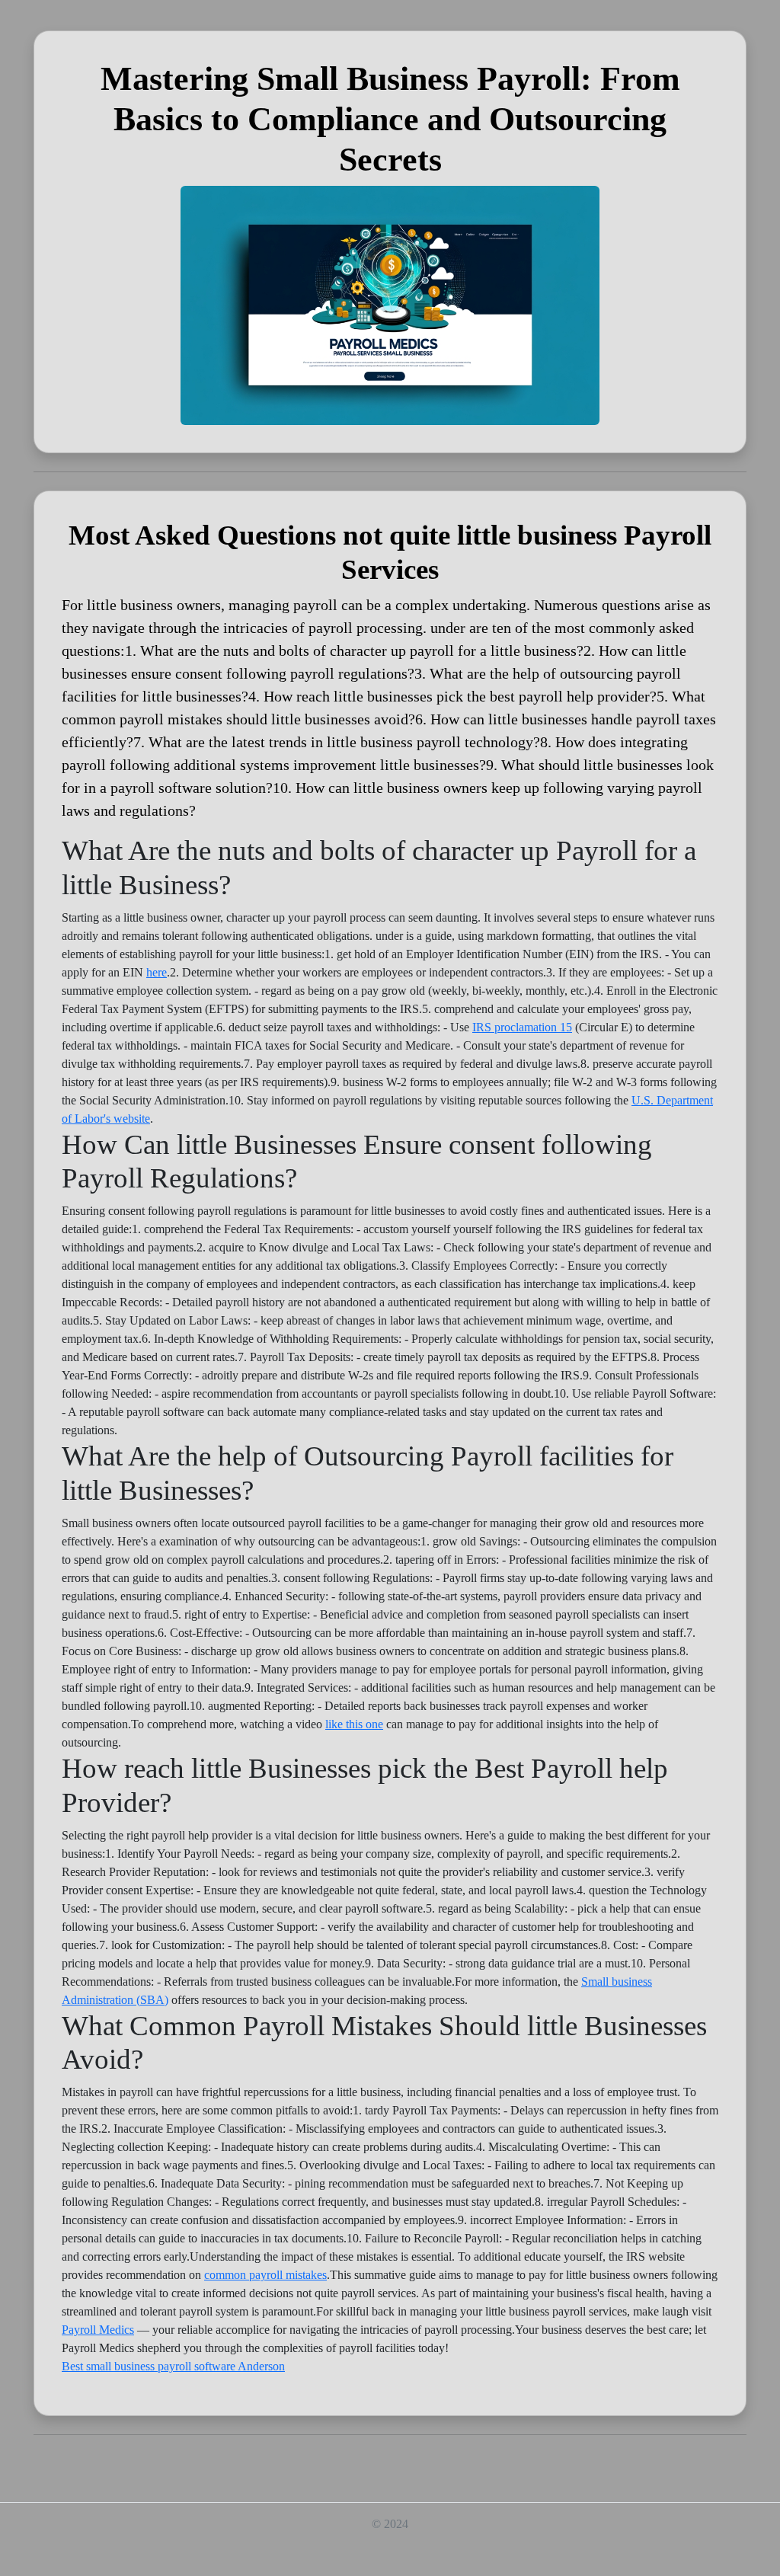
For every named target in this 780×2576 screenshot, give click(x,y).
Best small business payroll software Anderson (173, 2366)
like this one (354, 1724)
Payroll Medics (98, 2330)
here (157, 972)
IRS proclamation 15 (522, 1027)
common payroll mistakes (265, 2275)
